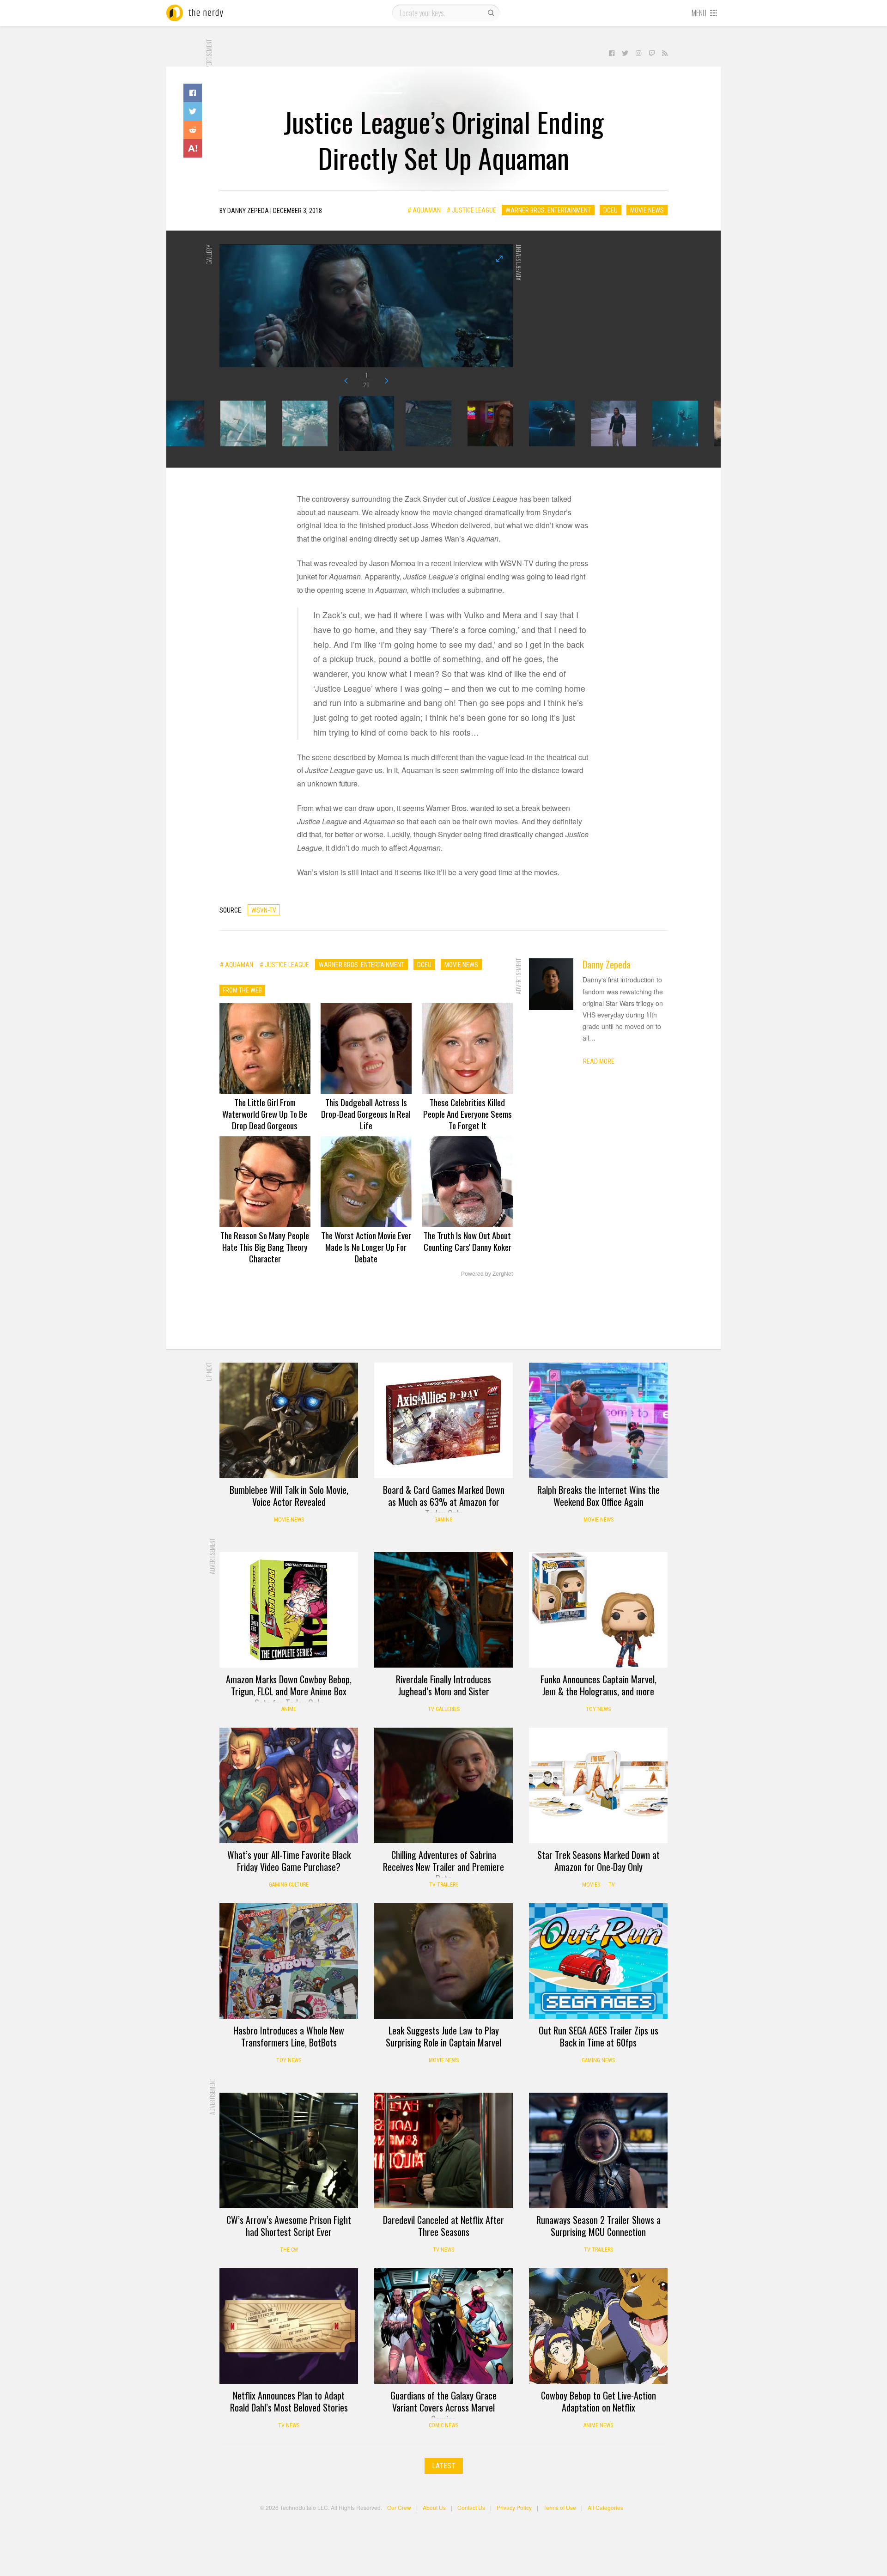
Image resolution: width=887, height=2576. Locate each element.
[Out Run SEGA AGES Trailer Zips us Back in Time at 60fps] (598, 1961)
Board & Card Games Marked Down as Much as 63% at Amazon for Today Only (444, 1502)
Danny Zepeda (607, 964)
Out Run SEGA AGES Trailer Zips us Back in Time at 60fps (598, 2036)
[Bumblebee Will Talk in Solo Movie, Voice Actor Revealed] (289, 1420)
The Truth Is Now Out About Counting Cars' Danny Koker (468, 1241)
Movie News (647, 210)
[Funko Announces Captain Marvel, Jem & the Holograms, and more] (598, 1610)
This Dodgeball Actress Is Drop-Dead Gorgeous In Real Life (366, 1114)
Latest (444, 2466)
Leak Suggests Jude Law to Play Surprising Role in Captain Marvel (443, 2036)
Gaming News (598, 2060)
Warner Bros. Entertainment (548, 210)
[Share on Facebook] (193, 93)
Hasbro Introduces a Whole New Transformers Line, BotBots (289, 2036)
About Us (434, 2507)
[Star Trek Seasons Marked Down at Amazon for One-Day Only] (598, 1785)
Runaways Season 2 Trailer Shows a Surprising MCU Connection (598, 2226)
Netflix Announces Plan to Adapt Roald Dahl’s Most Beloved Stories (289, 2401)
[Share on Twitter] (193, 111)
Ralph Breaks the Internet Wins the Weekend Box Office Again (598, 1496)
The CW (289, 2250)
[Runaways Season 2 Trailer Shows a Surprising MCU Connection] (598, 2150)
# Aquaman (424, 210)
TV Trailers (444, 1885)
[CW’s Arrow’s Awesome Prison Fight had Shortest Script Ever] (289, 2150)
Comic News (443, 2425)
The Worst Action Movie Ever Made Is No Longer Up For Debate (366, 1247)
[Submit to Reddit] (193, 130)
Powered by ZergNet (487, 1274)
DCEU (611, 210)
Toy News (598, 1709)
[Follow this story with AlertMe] (193, 148)
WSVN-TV (264, 910)
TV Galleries (444, 1709)
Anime (289, 1709)
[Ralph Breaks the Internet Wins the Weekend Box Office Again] (598, 1420)
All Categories (605, 2507)
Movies (591, 1885)
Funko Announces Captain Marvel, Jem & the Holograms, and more (598, 1685)
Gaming (443, 1520)
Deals (394, 1376)
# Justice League (471, 210)
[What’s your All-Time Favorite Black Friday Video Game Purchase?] (289, 1785)
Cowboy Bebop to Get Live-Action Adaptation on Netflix (598, 2401)
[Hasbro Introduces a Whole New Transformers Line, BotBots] (289, 1961)
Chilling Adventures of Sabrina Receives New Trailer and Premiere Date (443, 1867)
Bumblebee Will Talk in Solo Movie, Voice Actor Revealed (289, 1496)
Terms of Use (560, 2507)
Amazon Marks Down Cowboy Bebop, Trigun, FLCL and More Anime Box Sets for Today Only (289, 1691)
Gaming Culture (289, 1885)
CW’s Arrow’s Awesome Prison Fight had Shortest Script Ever (289, 2226)
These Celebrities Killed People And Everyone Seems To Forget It (468, 1114)
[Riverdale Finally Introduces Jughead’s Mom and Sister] (443, 1610)
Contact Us (471, 2507)
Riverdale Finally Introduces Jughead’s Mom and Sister (443, 1685)
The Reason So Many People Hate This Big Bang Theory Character (265, 1247)
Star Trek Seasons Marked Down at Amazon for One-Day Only (598, 1861)
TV (612, 1885)
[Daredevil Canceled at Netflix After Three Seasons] (443, 2150)
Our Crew (399, 2507)
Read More (599, 1061)
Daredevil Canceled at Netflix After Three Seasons (443, 2226)
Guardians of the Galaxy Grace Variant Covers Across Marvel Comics (443, 2407)
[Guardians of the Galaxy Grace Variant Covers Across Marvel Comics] (443, 2326)
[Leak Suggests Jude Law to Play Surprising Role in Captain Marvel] (443, 1961)
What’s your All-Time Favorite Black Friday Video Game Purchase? (289, 1861)
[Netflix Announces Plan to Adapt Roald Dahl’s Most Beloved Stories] (289, 2326)
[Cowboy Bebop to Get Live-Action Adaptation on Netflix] (598, 2326)
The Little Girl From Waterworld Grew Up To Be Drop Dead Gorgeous (265, 1114)
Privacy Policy (514, 2507)
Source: (231, 910)
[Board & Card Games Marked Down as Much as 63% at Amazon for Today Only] (443, 1420)
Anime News (598, 2425)
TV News (443, 2250)
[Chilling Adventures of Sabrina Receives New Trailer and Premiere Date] (443, 1785)
